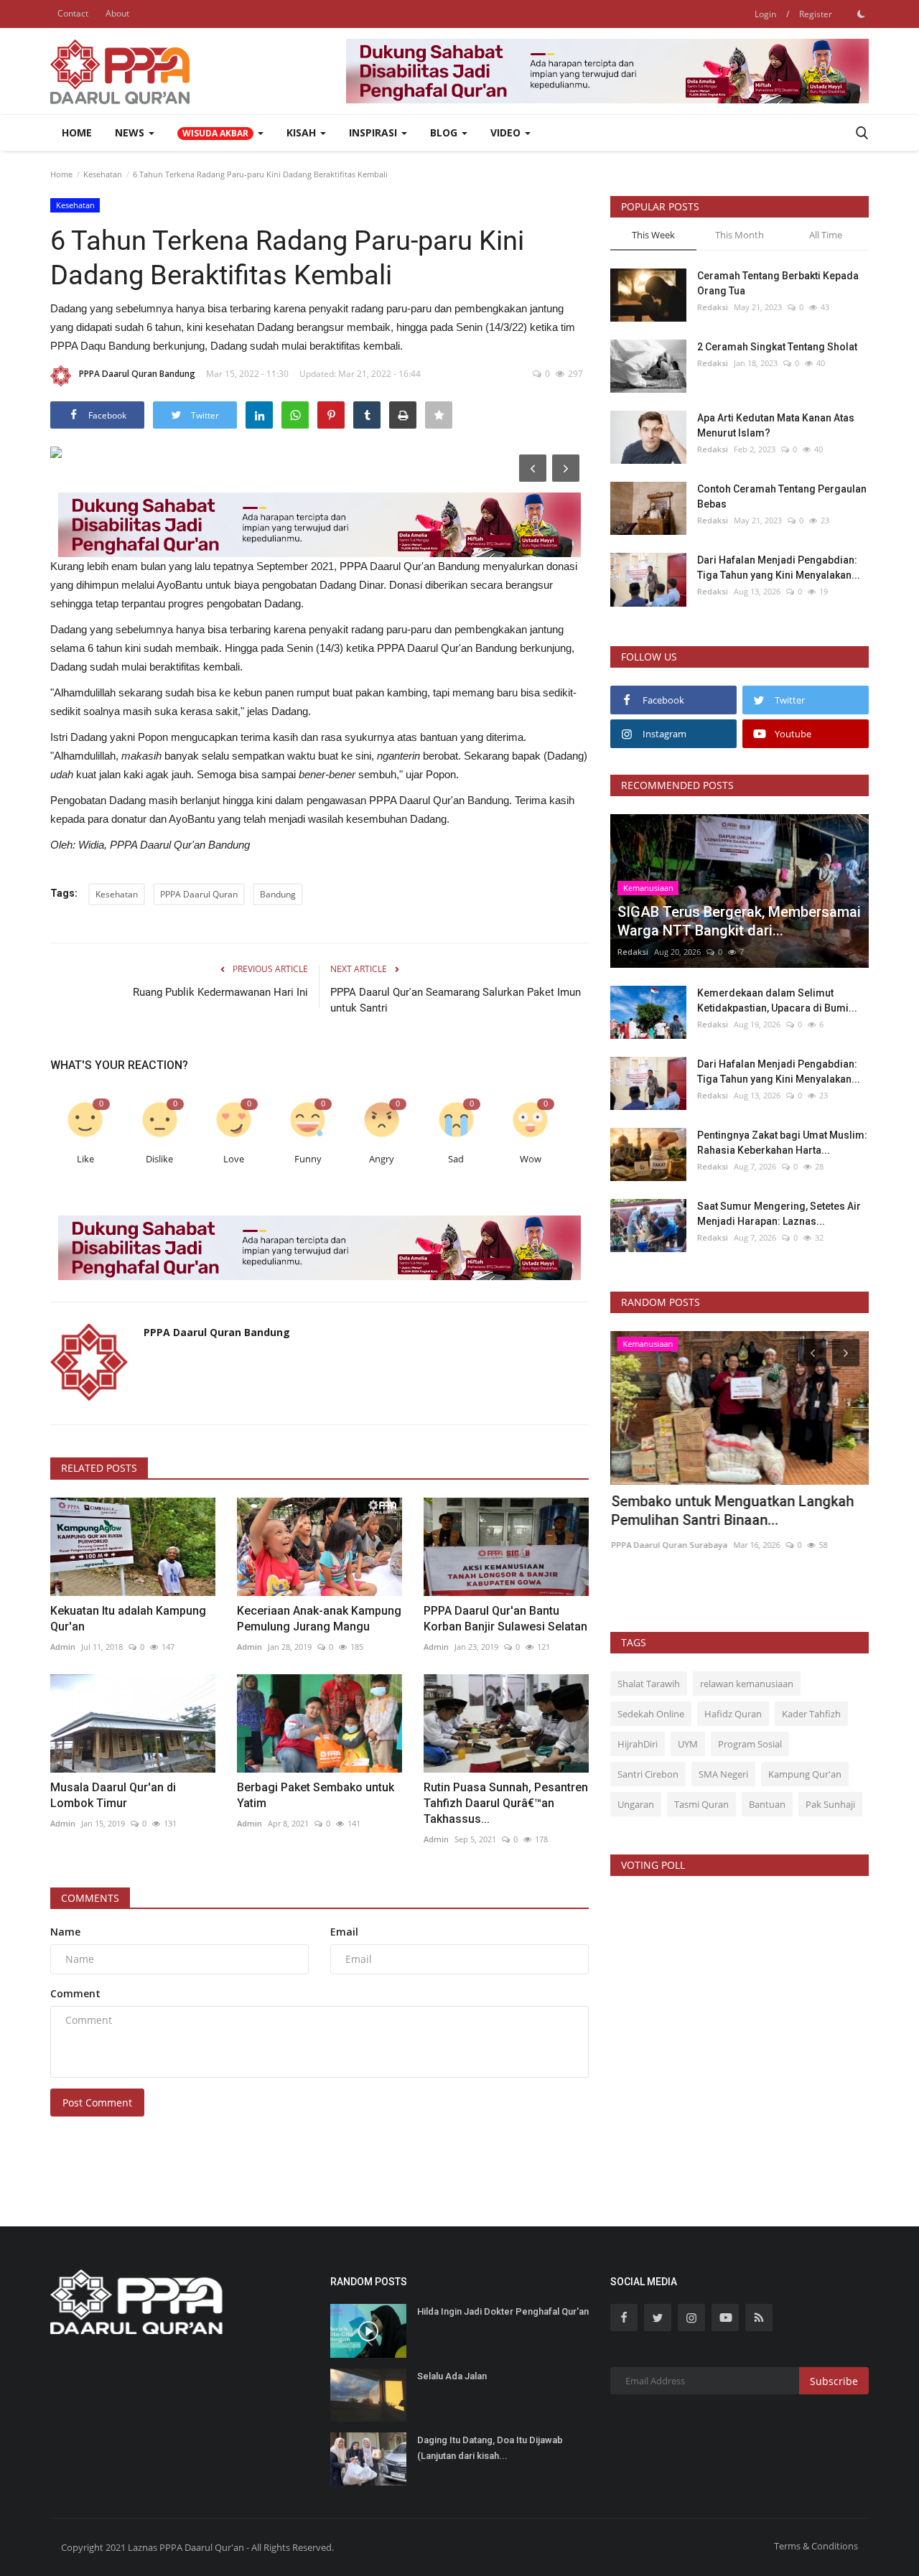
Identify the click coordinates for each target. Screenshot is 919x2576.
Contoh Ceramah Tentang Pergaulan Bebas (782, 496)
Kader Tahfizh (811, 1714)
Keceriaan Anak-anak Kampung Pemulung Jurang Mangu (319, 1619)
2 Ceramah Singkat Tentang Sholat (777, 347)
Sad (456, 1159)
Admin (63, 1647)
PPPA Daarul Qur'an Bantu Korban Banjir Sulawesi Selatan (505, 1619)
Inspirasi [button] (374, 132)
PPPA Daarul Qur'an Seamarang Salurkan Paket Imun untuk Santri (456, 1000)
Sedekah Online (651, 1714)
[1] (861, 14)
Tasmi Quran (701, 1804)
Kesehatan (103, 174)
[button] (220, 133)
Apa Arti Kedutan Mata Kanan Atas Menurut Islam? (776, 425)
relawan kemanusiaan (747, 1684)
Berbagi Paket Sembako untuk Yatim (316, 1795)
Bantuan (767, 1804)
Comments (90, 1898)
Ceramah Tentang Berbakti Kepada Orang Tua (778, 283)
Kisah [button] (303, 132)
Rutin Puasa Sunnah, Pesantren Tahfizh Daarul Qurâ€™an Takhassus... (506, 1803)
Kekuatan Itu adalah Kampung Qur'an (128, 1619)
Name (65, 1932)
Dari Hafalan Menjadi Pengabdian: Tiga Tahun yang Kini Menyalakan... (779, 568)
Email (344, 1932)
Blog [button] (445, 132)
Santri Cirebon (648, 1774)
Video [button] (507, 132)
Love (234, 1159)
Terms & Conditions (816, 2546)
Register (816, 14)
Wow (531, 1159)
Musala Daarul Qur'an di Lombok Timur (113, 1795)
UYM (688, 1744)
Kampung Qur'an (805, 1774)
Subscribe (834, 2381)
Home (77, 132)
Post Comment (97, 2103)
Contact (73, 13)
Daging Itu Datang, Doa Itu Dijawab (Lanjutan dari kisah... (490, 2448)
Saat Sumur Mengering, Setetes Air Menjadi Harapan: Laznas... (779, 1214)
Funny (308, 1159)
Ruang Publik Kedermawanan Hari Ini (220, 992)
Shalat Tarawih (649, 1684)
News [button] (131, 132)
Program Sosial (750, 1744)
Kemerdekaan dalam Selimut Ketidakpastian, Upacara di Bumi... (777, 1000)
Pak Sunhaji (830, 1804)
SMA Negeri (723, 1774)
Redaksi (713, 307)
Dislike (159, 1159)
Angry (382, 1159)
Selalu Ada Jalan (452, 2376)
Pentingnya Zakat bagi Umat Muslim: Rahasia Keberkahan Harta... (782, 1143)
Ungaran (636, 1804)
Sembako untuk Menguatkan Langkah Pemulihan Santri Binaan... (732, 1511)
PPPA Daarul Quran (199, 894)
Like (85, 1159)
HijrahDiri (638, 1744)
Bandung (278, 894)
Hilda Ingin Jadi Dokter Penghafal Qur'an (503, 2311)
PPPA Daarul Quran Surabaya (668, 1545)
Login (765, 14)
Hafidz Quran (733, 1714)
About (117, 13)
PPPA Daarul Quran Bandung (137, 374)
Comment (75, 1993)
